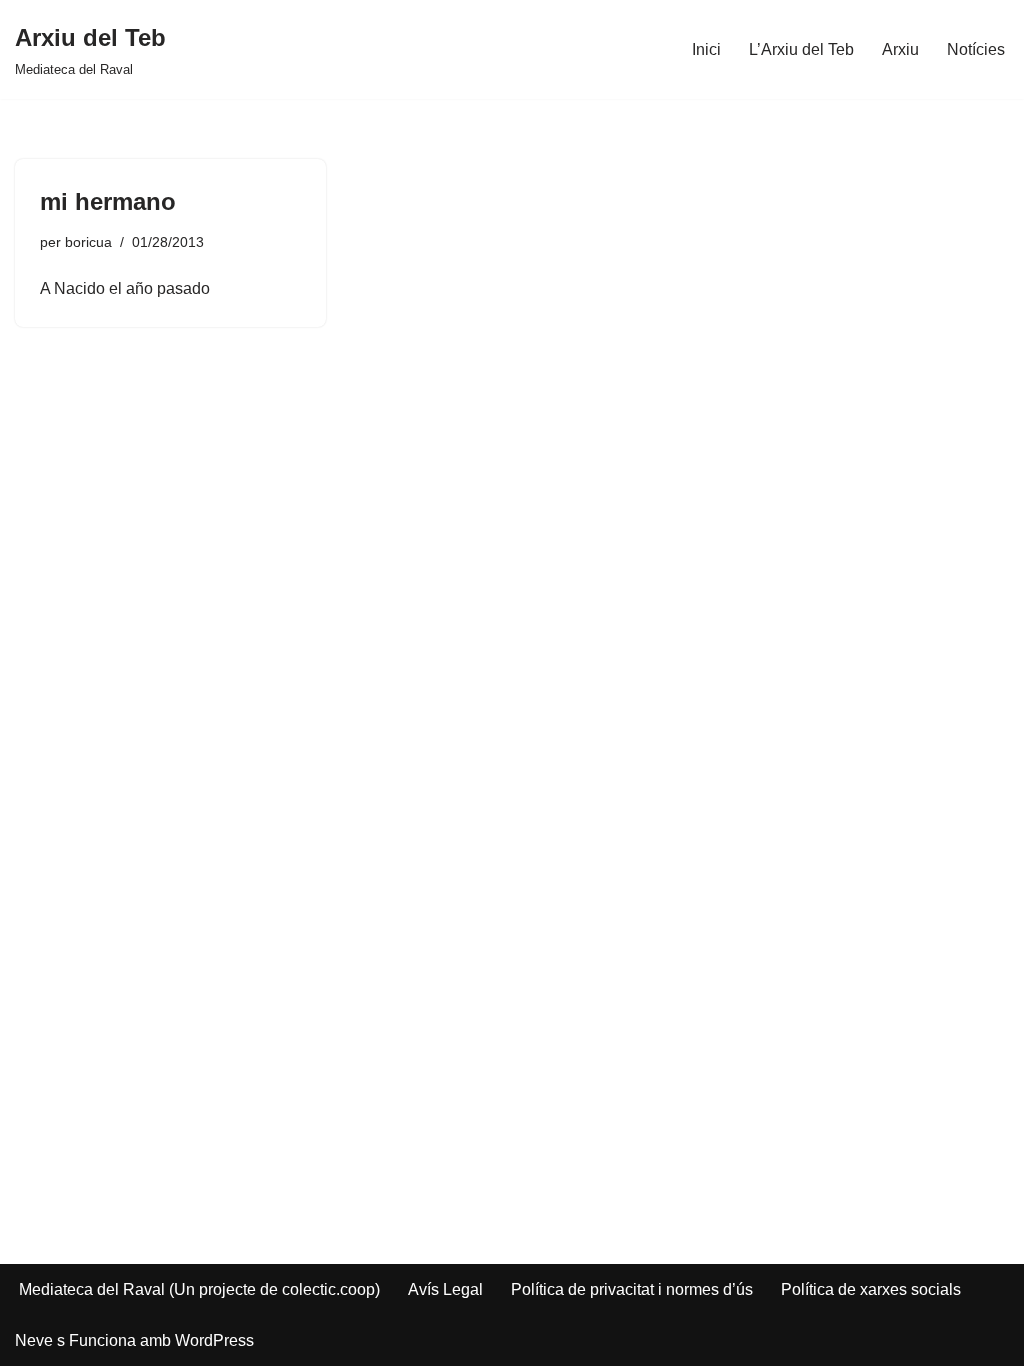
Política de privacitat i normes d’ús (632, 1289)
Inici (706, 49)
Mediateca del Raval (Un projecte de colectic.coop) (199, 1289)
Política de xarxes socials (871, 1289)
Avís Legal (445, 1289)
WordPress (214, 1340)
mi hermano (108, 201)
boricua (88, 242)
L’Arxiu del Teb (801, 49)
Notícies (976, 49)
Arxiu (900, 49)
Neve (34, 1340)
